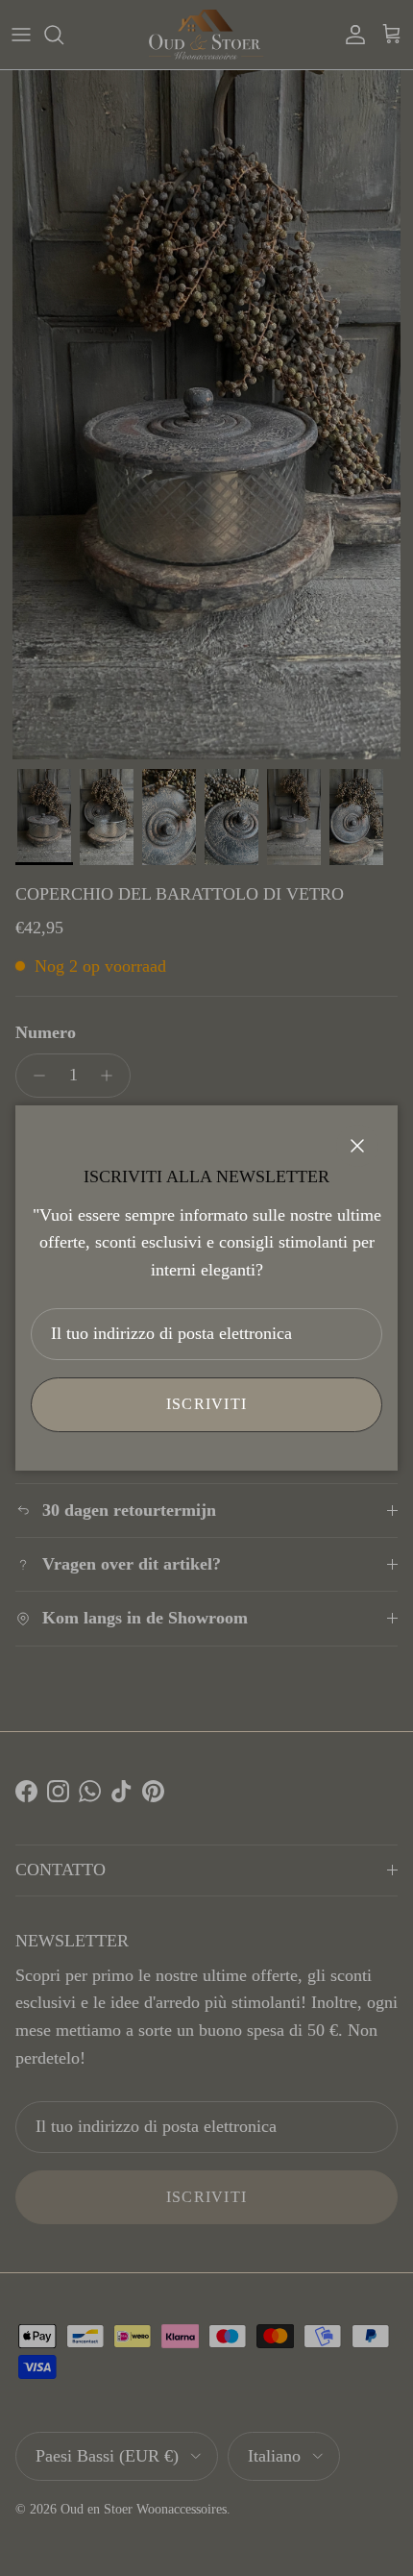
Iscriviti (207, 1404)
